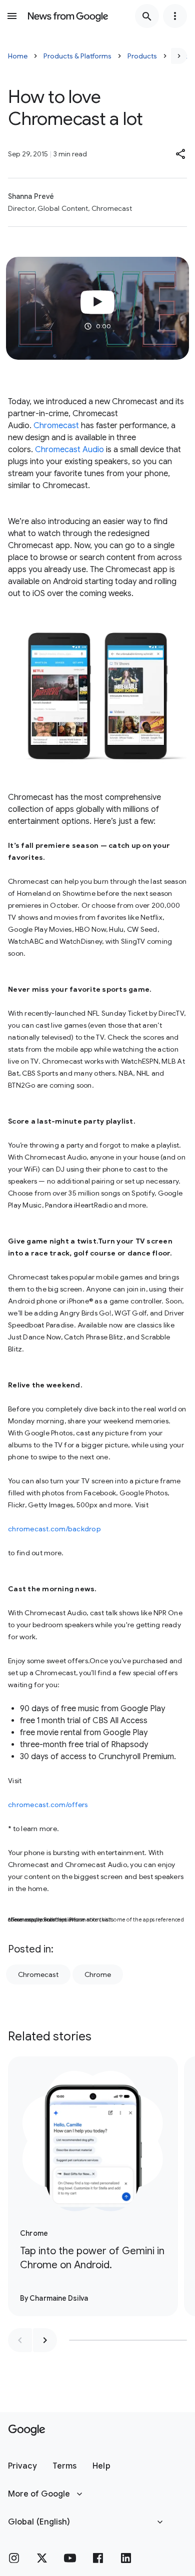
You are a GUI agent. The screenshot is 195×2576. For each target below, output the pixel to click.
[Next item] (45, 2340)
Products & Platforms (77, 56)
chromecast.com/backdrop (54, 1529)
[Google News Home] (68, 16)
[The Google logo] (27, 2430)
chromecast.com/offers (48, 1805)
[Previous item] (20, 2340)
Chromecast (56, 426)
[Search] (147, 16)
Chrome (98, 1974)
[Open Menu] (12, 16)
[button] (181, 154)
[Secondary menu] (175, 16)
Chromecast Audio (69, 450)
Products (142, 56)
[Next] (179, 56)
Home (18, 56)
